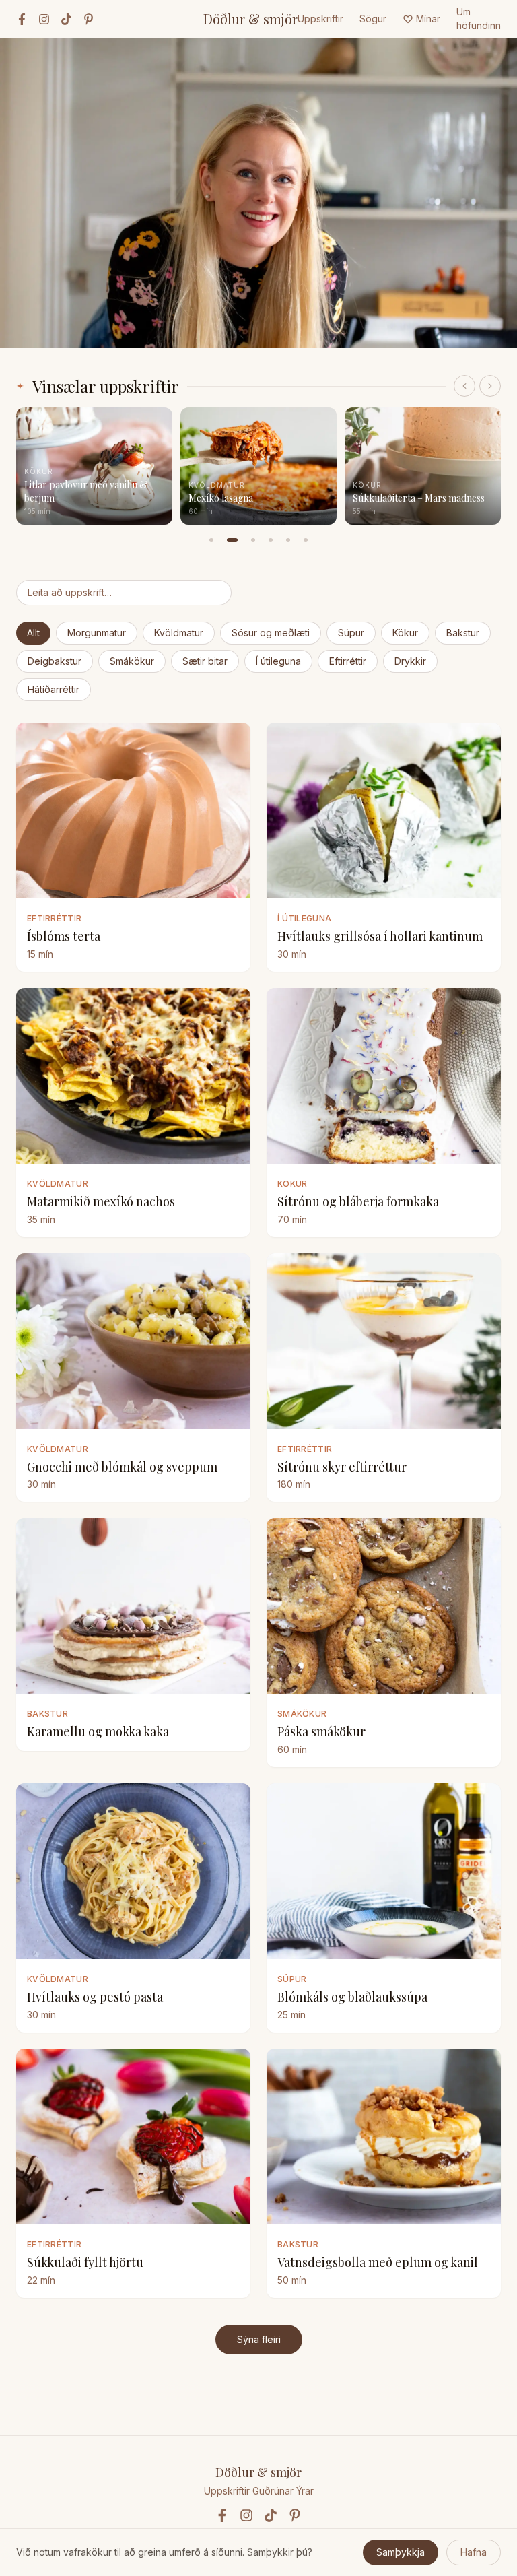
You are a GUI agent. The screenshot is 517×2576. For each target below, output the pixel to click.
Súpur (351, 633)
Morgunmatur (97, 633)
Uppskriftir (320, 19)
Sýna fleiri (259, 2339)
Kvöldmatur (179, 633)
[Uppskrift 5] (288, 540)
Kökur (405, 633)
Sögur (373, 19)
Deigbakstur (55, 661)
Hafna (474, 2552)
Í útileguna (278, 661)
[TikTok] (66, 19)
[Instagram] (44, 19)
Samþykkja (401, 2552)
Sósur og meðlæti (271, 633)
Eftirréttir (348, 661)
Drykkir (410, 661)
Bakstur (463, 633)
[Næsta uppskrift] (490, 386)
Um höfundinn (479, 19)
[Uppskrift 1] (211, 540)
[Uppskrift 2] (232, 540)
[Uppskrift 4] (271, 540)
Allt (33, 633)
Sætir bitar (205, 661)
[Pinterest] (89, 19)
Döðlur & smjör (250, 19)
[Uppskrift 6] (306, 540)
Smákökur (132, 661)
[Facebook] (22, 19)
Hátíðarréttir (54, 689)
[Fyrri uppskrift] (464, 386)
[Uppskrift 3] (253, 540)
